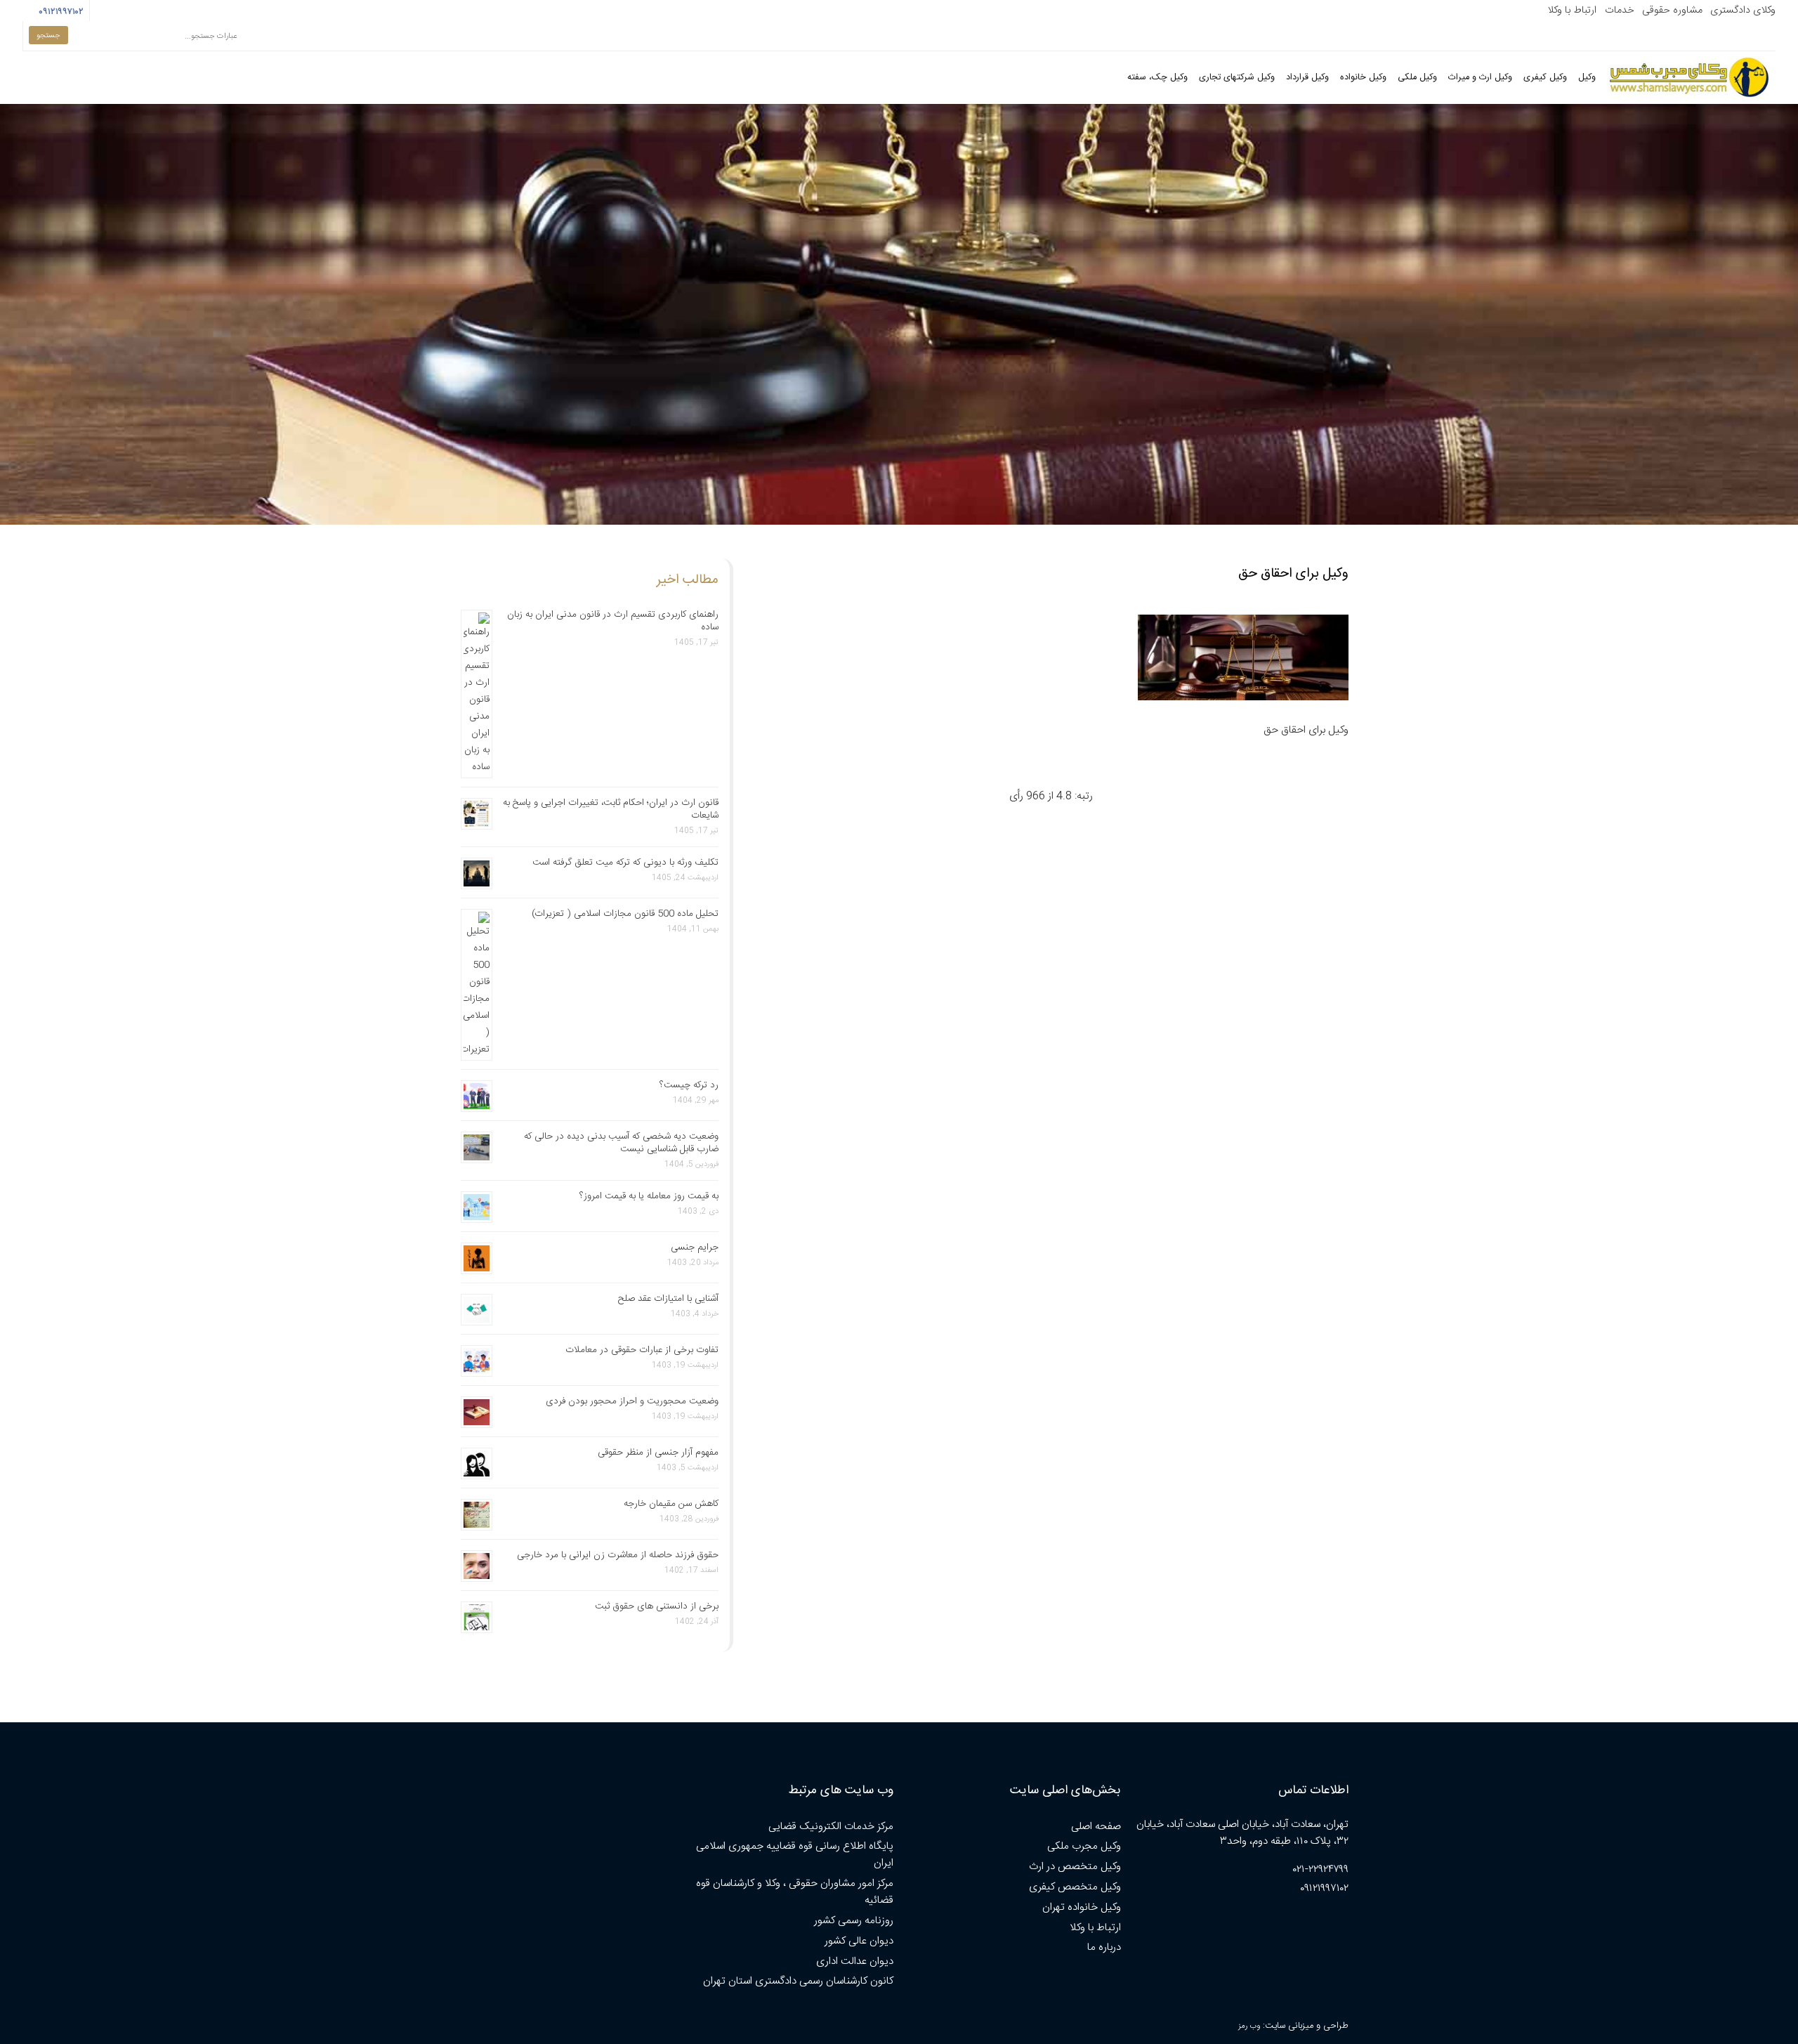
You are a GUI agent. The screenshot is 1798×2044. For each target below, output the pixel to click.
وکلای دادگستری (1743, 11)
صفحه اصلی (1096, 1827)
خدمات (1620, 11)
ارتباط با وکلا (1572, 11)
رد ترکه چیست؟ (689, 1085)
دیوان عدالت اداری (855, 1961)
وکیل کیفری (1545, 78)
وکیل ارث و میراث (1480, 78)
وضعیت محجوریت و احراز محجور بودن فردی (632, 1401)
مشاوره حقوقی (1672, 11)
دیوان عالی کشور (859, 1941)
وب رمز (1249, 2026)
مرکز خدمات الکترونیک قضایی (831, 1827)
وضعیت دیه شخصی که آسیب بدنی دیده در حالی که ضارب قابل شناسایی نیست (621, 1143)
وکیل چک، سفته (1157, 78)
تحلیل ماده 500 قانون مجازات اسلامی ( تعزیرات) (625, 914)
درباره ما (1104, 1947)
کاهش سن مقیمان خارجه (671, 1504)
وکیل (1587, 78)
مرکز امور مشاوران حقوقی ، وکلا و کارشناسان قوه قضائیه (795, 1892)
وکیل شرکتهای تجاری (1237, 78)
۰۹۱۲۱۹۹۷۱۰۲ (59, 12)
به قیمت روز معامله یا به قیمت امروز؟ (649, 1196)
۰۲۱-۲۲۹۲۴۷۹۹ (1321, 1869)
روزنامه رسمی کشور (854, 1921)
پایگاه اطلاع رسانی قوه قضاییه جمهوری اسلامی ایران (795, 1855)
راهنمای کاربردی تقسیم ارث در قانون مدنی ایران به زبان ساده (613, 621)
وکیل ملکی (1417, 78)
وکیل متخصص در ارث (1075, 1867)
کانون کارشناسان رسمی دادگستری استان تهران (798, 1981)
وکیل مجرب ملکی (1084, 1846)
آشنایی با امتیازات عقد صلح (668, 1299)
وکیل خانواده (1363, 78)
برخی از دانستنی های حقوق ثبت (657, 1606)
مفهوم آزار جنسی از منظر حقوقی (658, 1453)
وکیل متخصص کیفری (1075, 1887)
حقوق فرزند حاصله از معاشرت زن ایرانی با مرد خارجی (618, 1555)
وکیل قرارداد (1307, 78)
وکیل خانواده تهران (1082, 1907)
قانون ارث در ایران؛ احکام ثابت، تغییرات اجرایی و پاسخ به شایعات (611, 809)
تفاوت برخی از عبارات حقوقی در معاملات (642, 1350)
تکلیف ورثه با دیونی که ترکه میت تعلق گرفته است (625, 863)
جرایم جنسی (695, 1247)
